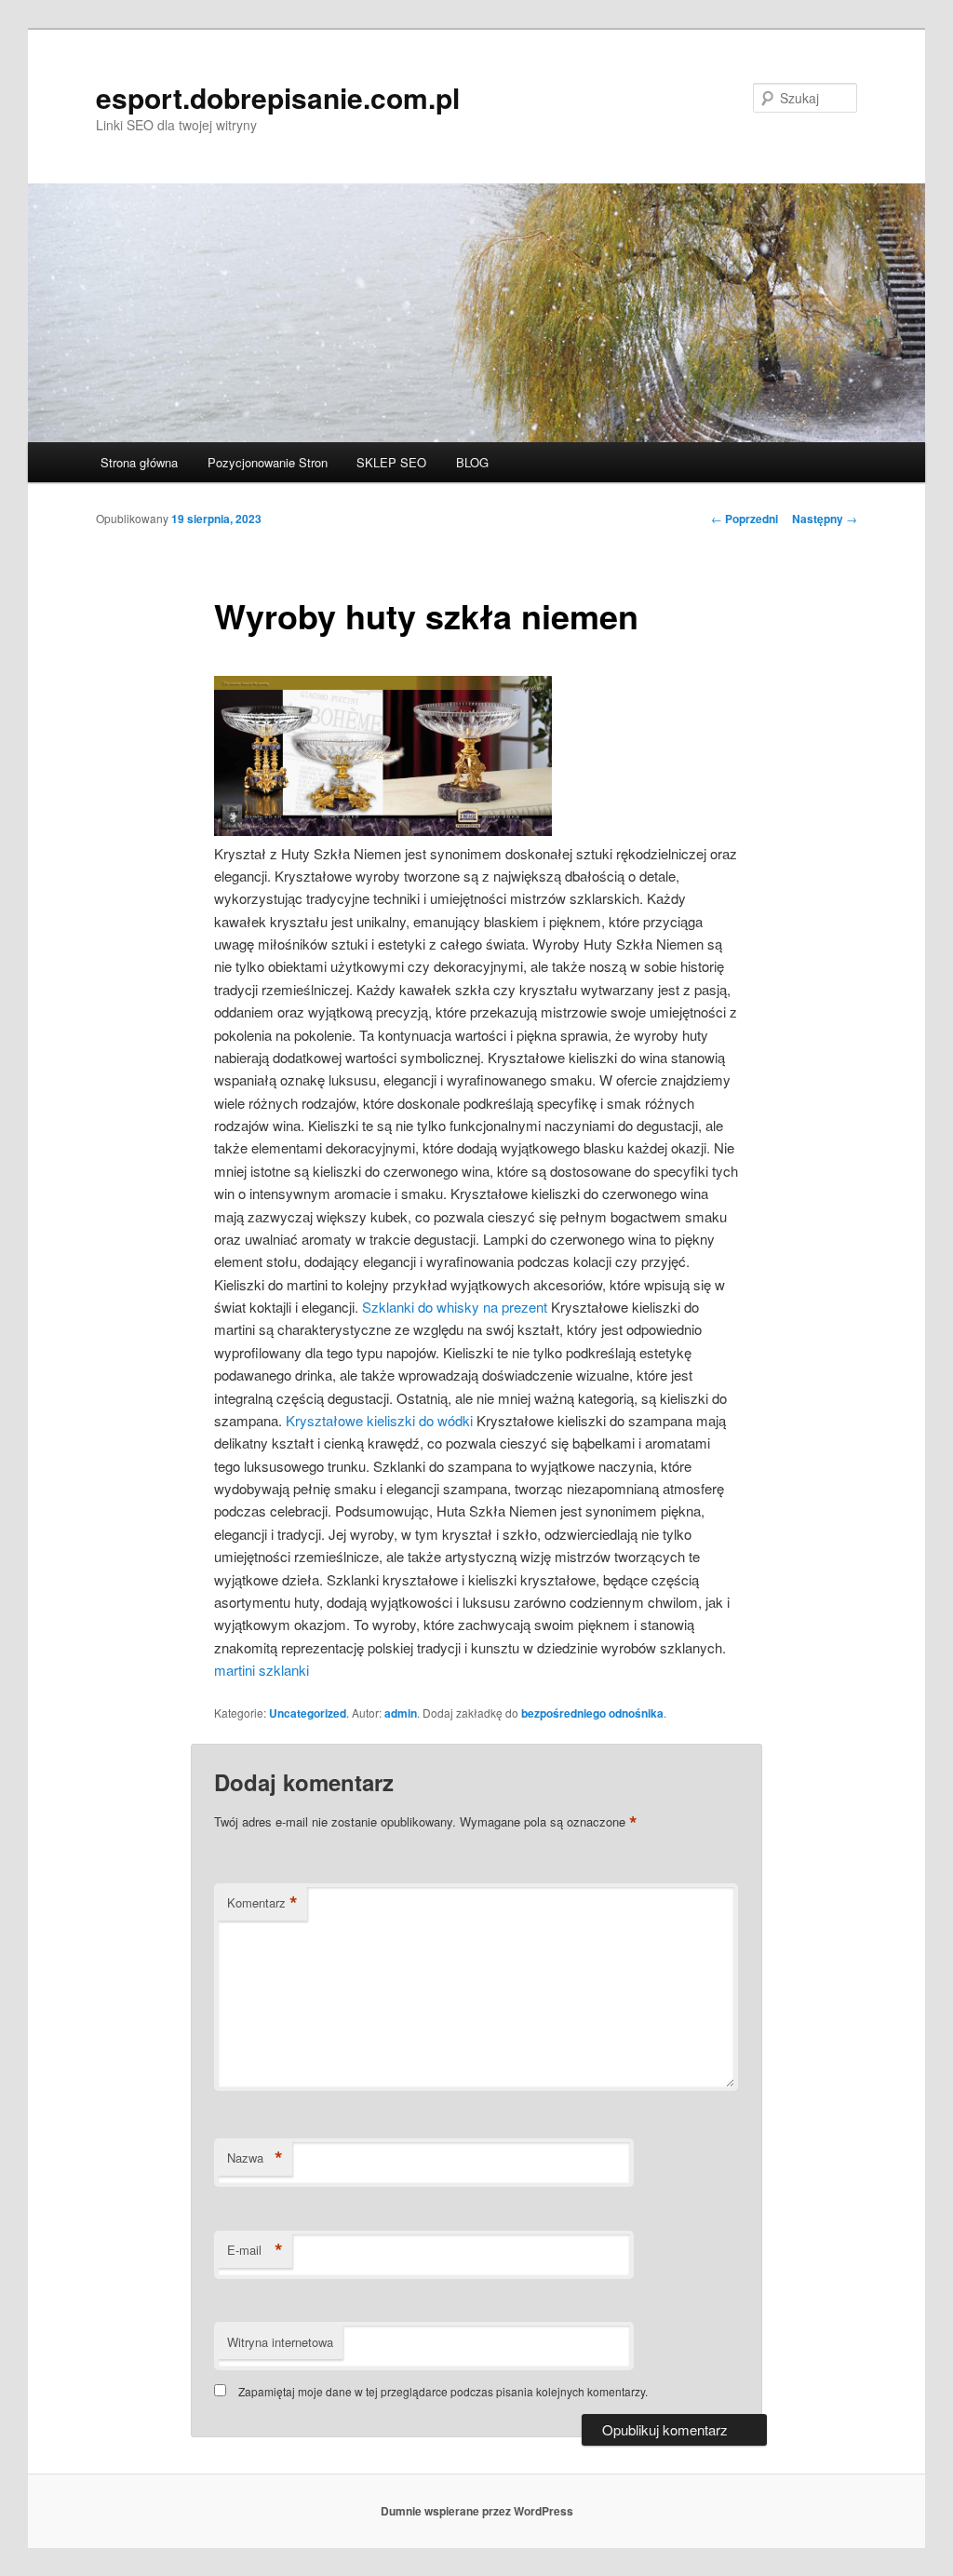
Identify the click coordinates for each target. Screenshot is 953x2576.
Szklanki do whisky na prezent (455, 1307)
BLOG (472, 462)
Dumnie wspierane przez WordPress (477, 2511)
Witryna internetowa (280, 2342)
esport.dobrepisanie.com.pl (278, 97)
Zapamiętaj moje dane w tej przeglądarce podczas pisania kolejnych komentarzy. (443, 2391)
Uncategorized (308, 1713)
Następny (825, 519)
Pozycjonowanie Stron (268, 462)
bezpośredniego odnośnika (592, 1713)
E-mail (255, 2250)
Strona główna (139, 462)
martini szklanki (262, 1670)
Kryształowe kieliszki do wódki (379, 1420)
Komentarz (262, 1903)
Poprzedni (745, 519)
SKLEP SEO (391, 462)
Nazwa (255, 2158)
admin (401, 1713)
